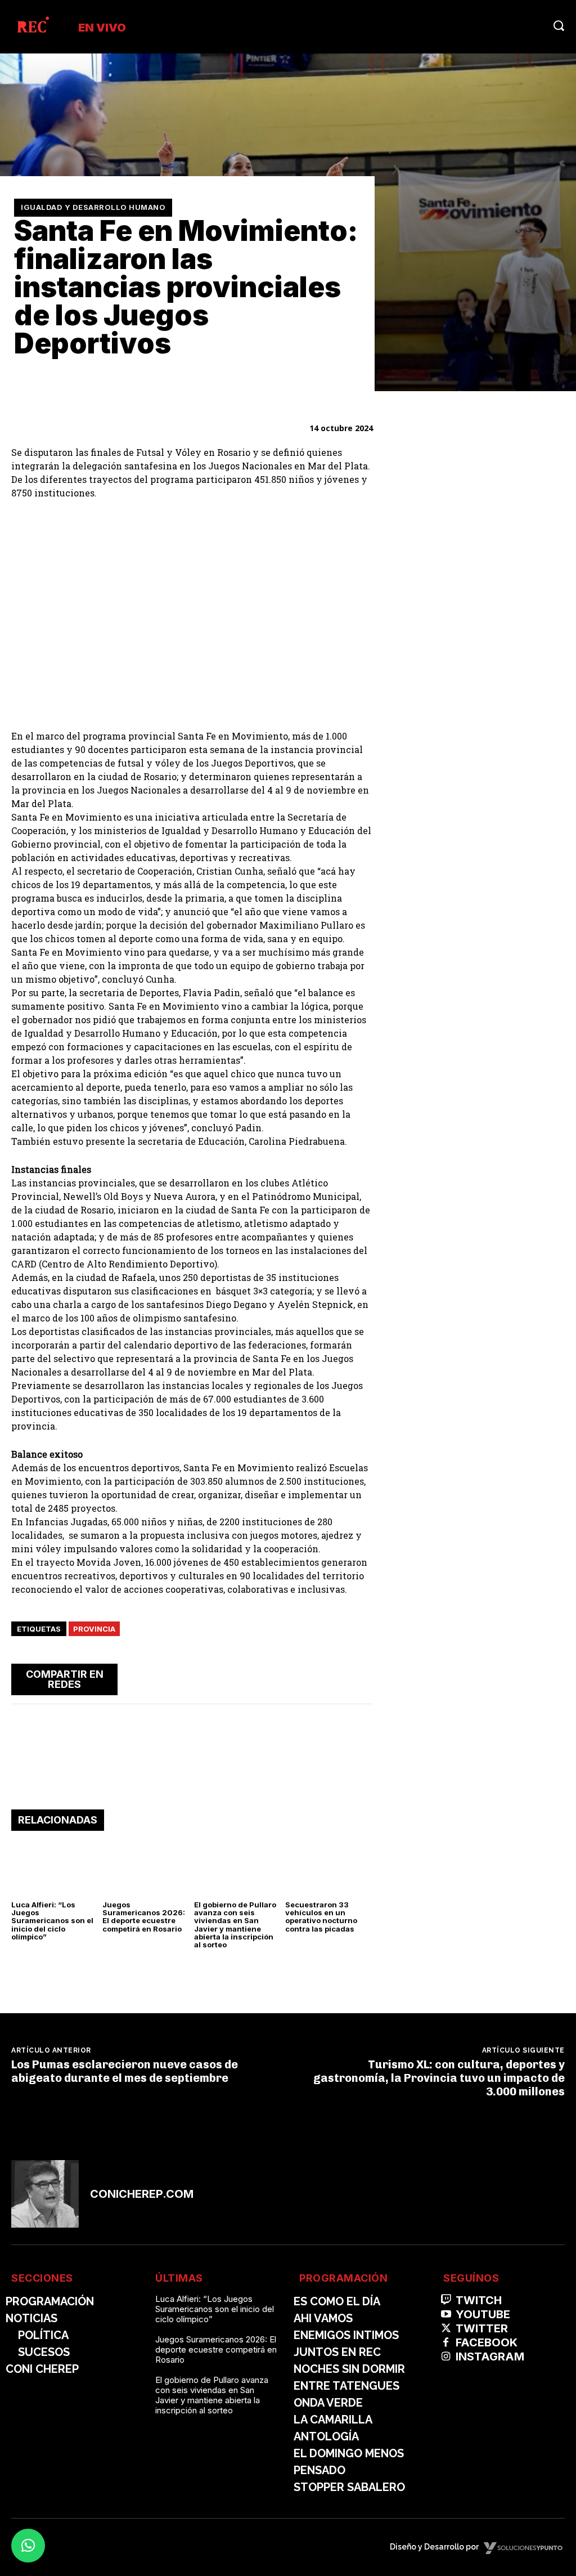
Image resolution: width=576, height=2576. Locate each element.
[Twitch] (446, 2300)
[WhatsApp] (309, 1678)
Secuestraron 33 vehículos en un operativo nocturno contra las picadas (321, 1917)
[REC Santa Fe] (32, 27)
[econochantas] (480, 597)
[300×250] (480, 911)
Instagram (490, 2357)
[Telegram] (335, 1678)
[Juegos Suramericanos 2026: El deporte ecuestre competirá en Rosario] (146, 1868)
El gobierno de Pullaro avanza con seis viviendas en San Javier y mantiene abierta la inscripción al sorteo (235, 1925)
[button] (559, 25)
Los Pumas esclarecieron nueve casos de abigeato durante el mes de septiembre (125, 2071)
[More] (361, 1678)
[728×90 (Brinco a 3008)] (192, 1775)
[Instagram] (446, 2357)
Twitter (482, 2328)
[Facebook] (257, 1678)
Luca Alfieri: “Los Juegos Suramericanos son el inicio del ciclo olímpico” (52, 1921)
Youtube (483, 2314)
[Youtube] (446, 2315)
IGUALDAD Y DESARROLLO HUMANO (93, 207)
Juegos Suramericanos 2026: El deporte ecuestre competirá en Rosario (144, 1917)
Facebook (487, 2342)
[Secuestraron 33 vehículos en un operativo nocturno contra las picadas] (329, 1868)
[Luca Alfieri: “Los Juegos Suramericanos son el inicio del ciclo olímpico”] (55, 1868)
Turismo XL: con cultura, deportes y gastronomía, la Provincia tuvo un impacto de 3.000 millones (439, 2078)
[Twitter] (283, 1678)
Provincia (94, 1629)
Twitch (479, 2300)
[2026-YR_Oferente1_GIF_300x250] (480, 754)
